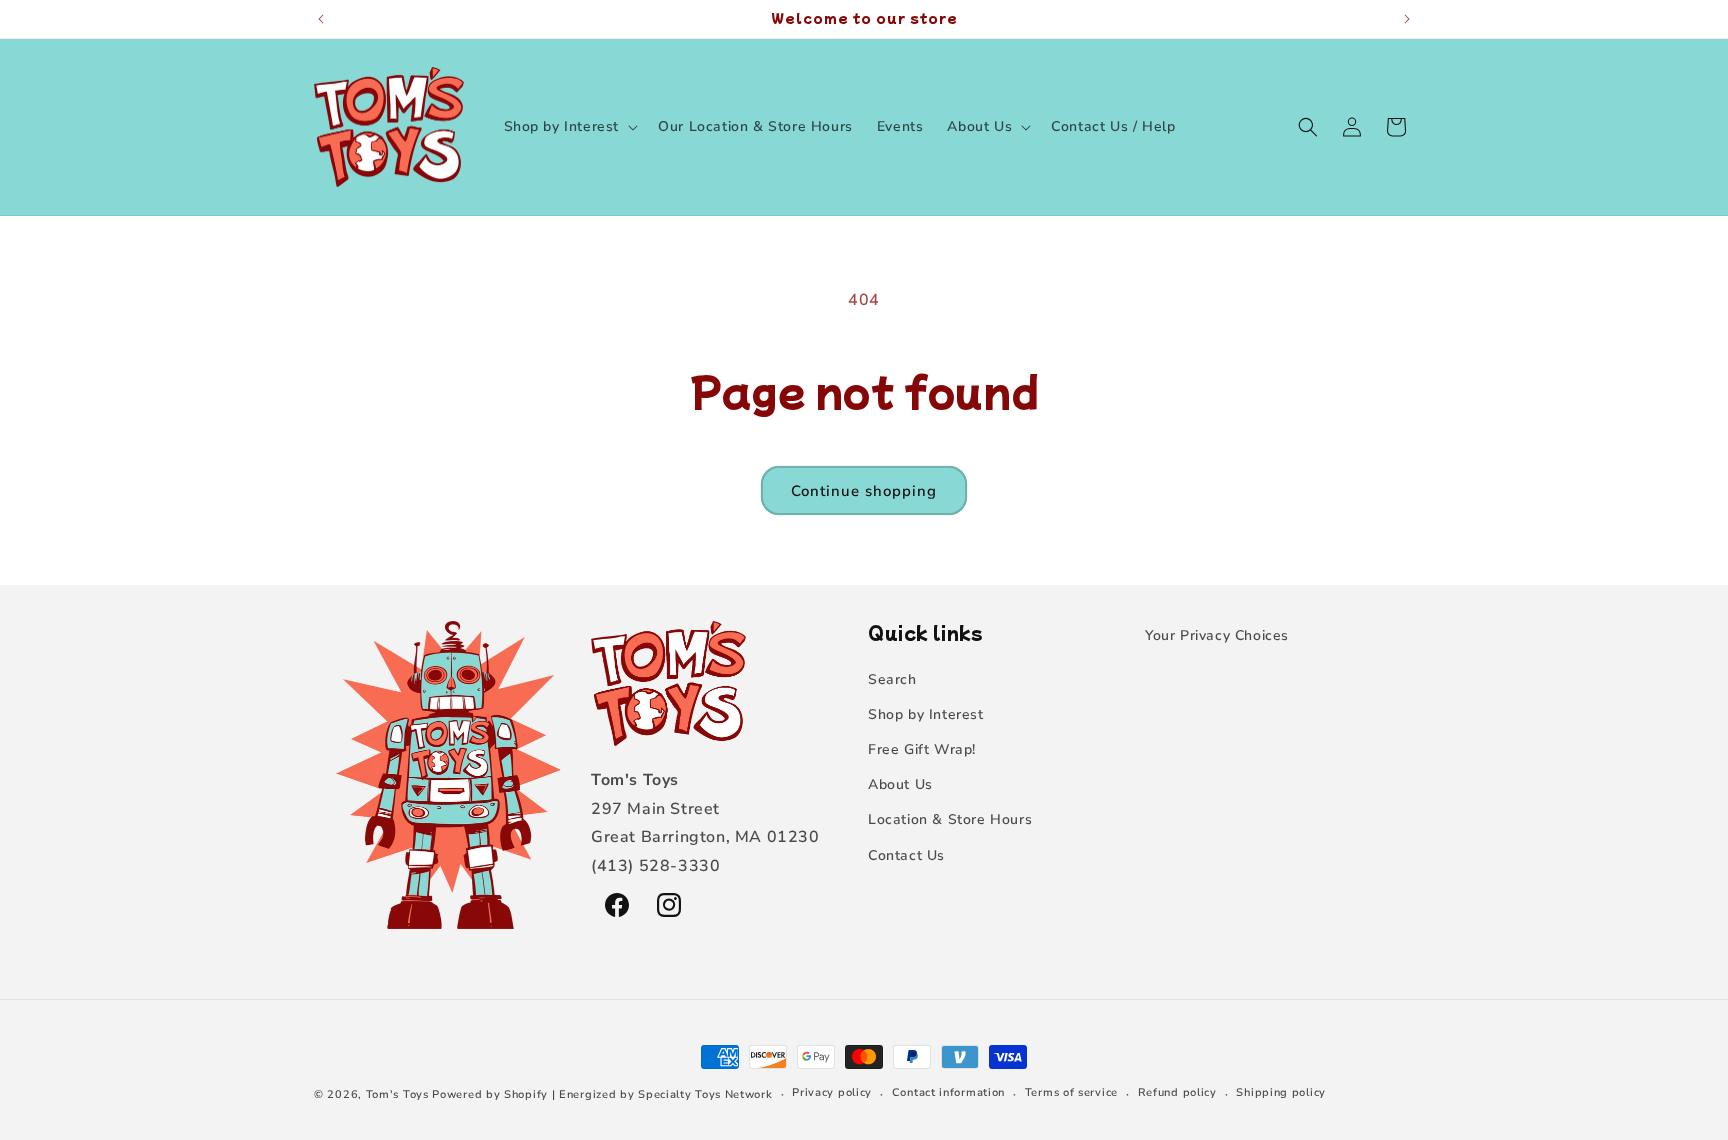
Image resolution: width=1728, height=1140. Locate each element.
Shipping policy (1281, 1093)
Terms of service (1071, 1093)
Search (892, 679)
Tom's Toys (397, 1094)
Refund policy (1177, 1093)
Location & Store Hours (950, 819)
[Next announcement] (1407, 19)
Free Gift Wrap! (922, 749)
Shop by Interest (926, 714)
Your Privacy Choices (1217, 635)
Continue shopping (864, 491)
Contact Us (906, 855)
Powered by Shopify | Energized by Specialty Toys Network (602, 1094)
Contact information (948, 1093)
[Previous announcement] (321, 19)
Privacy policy (832, 1093)
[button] (569, 127)
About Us (900, 784)
